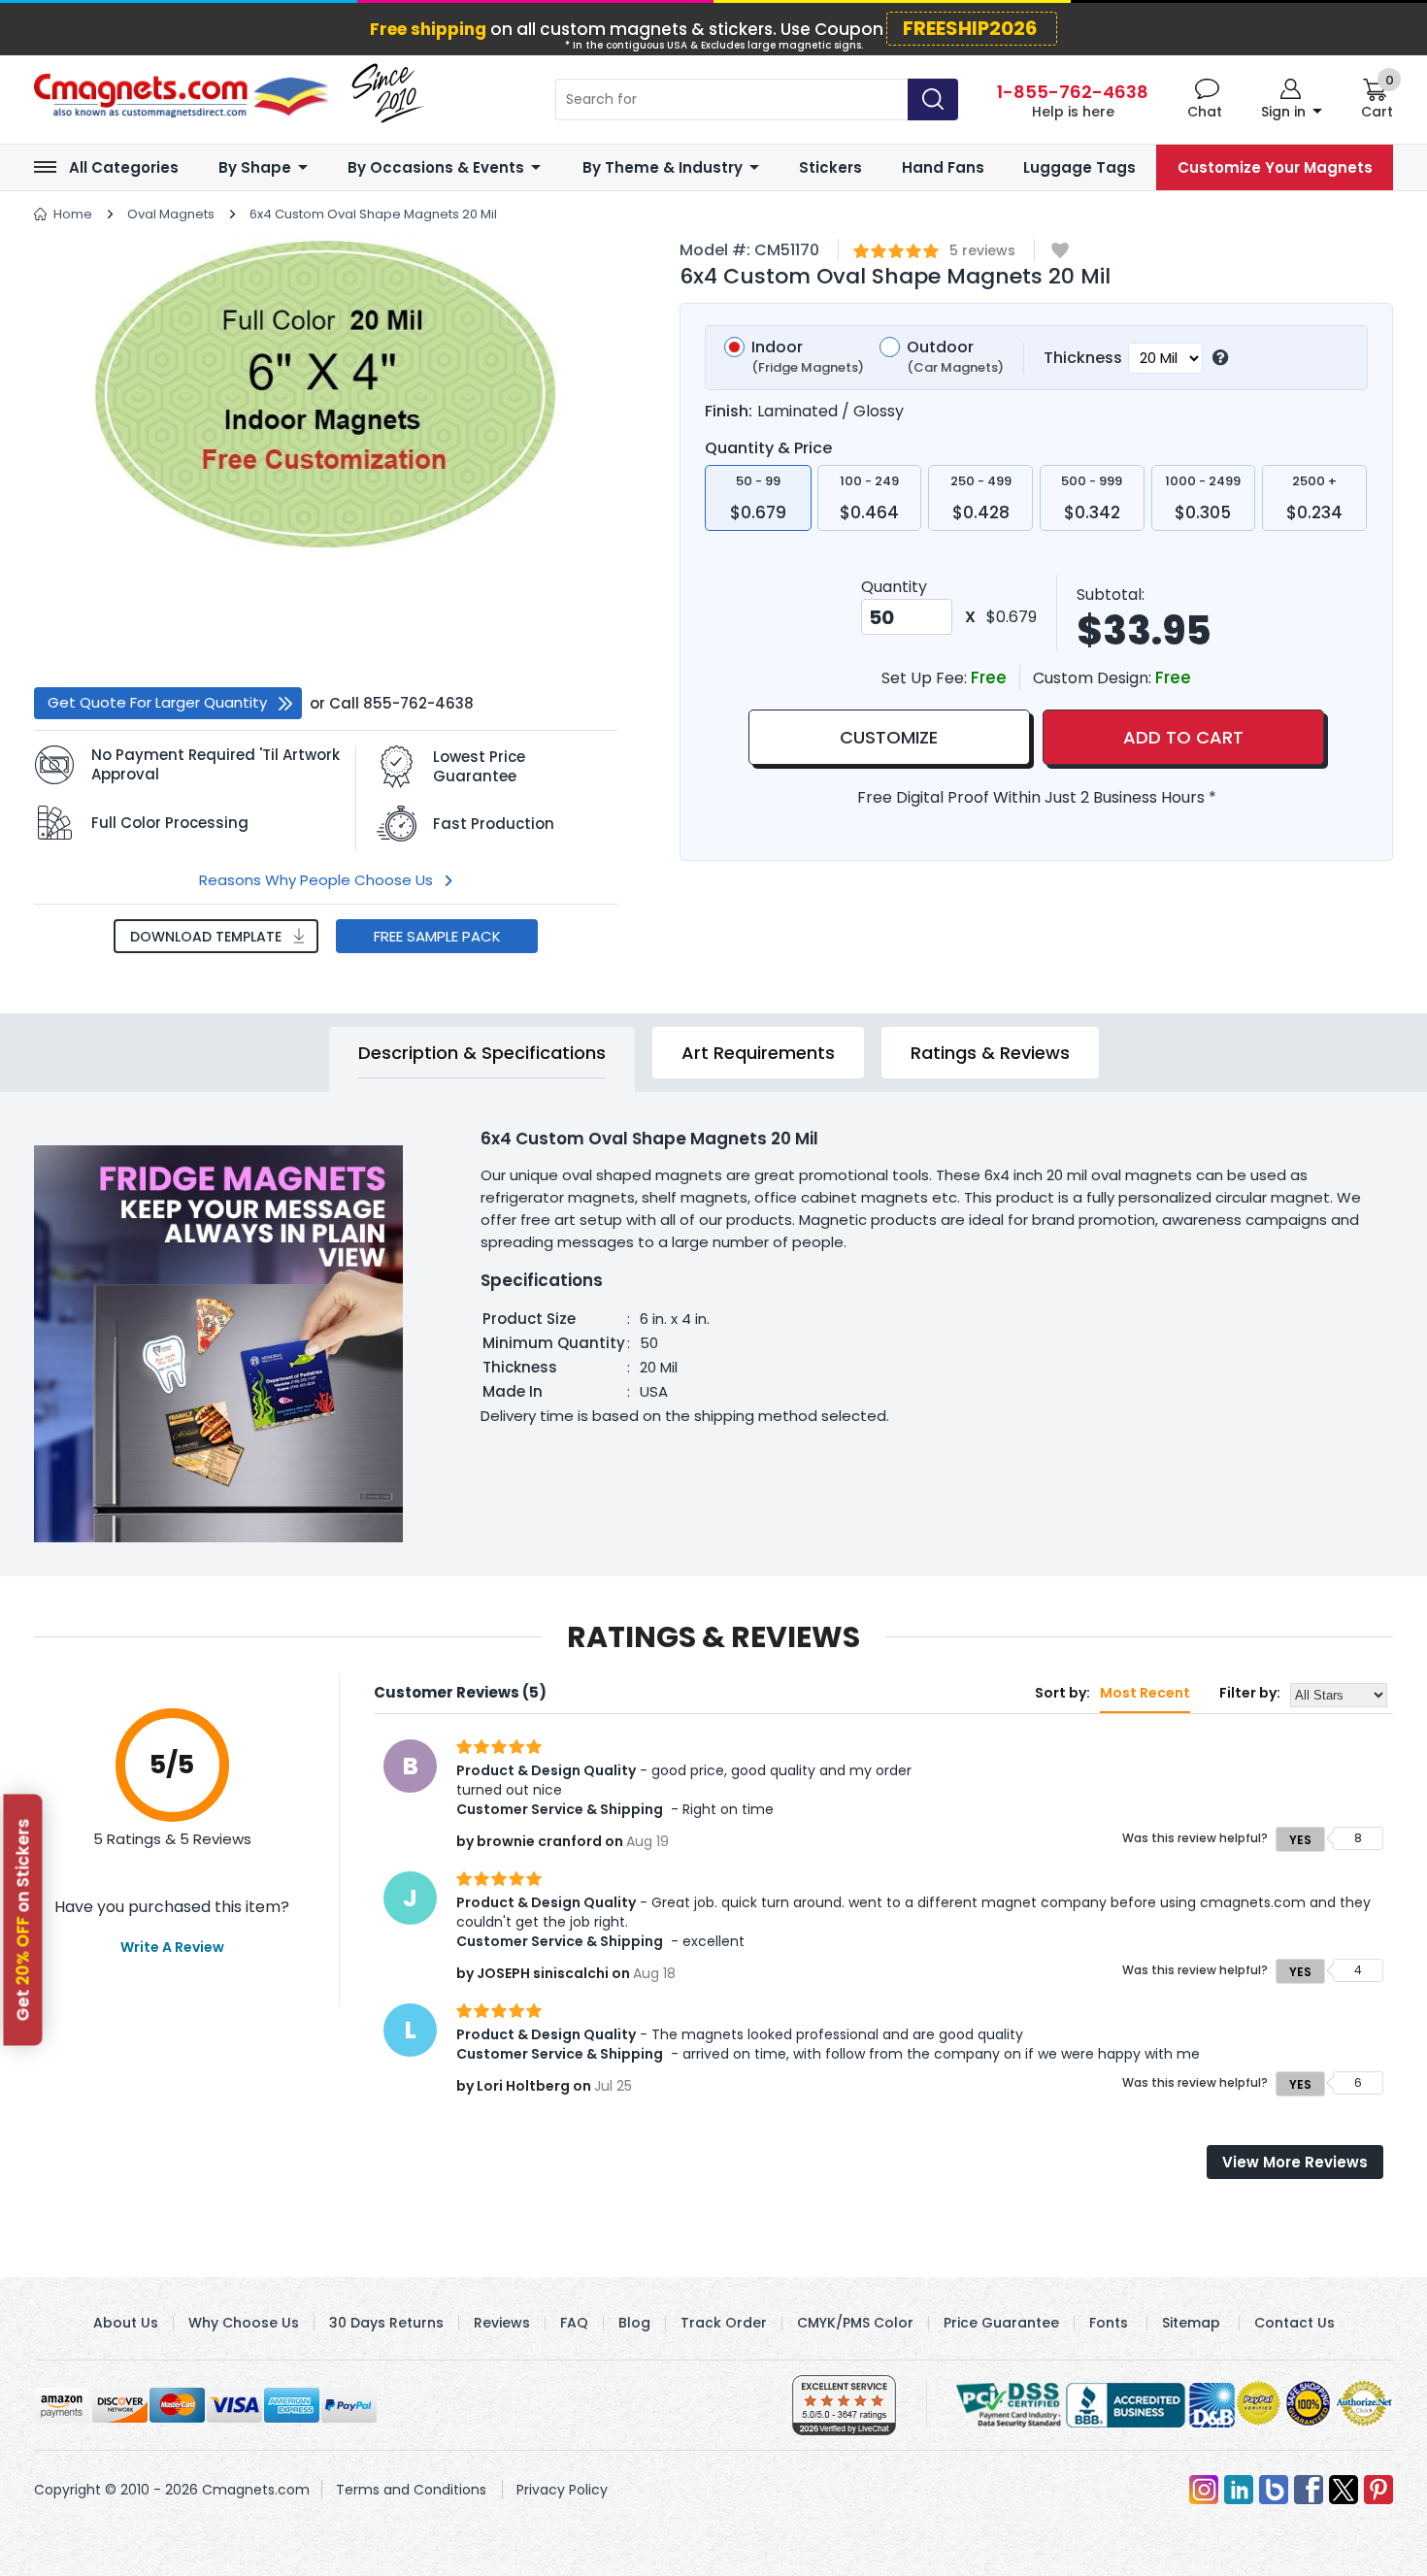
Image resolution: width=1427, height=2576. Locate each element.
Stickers (830, 167)
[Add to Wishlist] (1060, 252)
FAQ (574, 2323)
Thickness (1083, 358)
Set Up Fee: (926, 678)
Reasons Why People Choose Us (316, 880)
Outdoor (955, 358)
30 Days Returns (386, 2323)
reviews (982, 250)
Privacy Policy (562, 2490)
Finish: (729, 411)
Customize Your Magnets (1275, 167)
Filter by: (1250, 1693)
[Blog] (1274, 2490)
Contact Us (1294, 2323)
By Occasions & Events (436, 167)
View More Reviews (1295, 2162)
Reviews (502, 2323)
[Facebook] (1309, 2490)
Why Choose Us (244, 2323)
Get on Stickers (23, 1919)
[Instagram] (1204, 2490)
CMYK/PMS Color (855, 2323)
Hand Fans (943, 167)
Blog (634, 2323)
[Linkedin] (1239, 2490)
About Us (126, 2323)
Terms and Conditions (411, 2490)
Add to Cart (1183, 737)
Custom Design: (1094, 678)
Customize (889, 737)
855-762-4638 (418, 703)
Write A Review (172, 1947)
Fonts (1109, 2323)
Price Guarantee (1001, 2323)
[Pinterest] (1378, 2490)
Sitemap (1191, 2323)
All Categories (124, 167)
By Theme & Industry (663, 167)
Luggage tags (1079, 167)
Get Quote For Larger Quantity (157, 702)
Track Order (724, 2323)
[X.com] (1344, 2490)
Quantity (894, 587)
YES (1300, 1840)
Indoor (808, 358)
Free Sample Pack (437, 936)
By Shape (255, 167)
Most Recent (1145, 1693)
